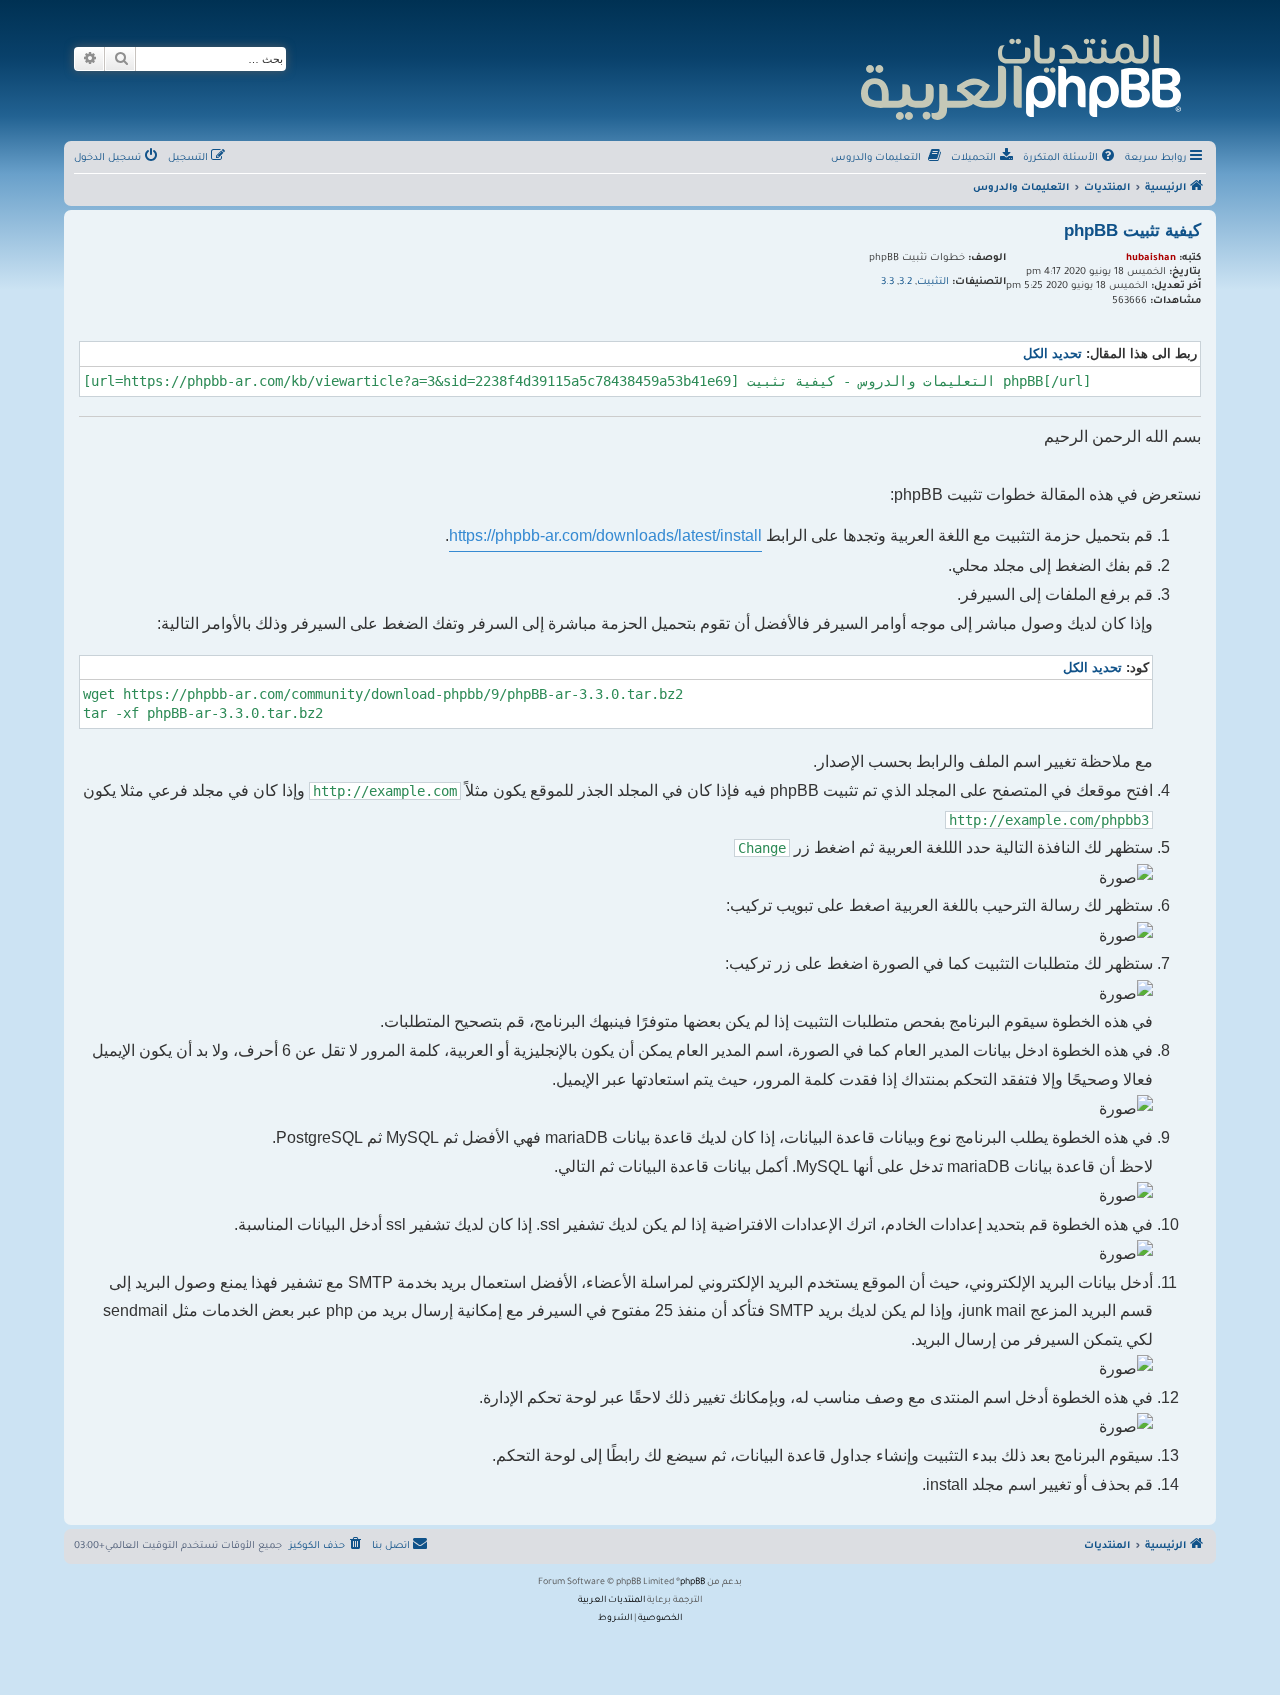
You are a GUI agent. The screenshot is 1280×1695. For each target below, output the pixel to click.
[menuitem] (1070, 159)
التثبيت (933, 282)
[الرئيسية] (1019, 74)
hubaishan (1151, 258)
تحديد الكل (1052, 353)
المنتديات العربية (611, 1601)
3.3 (887, 282)
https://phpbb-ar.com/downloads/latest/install (605, 535)
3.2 (905, 282)
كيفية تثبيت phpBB (1132, 230)
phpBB (692, 1583)
